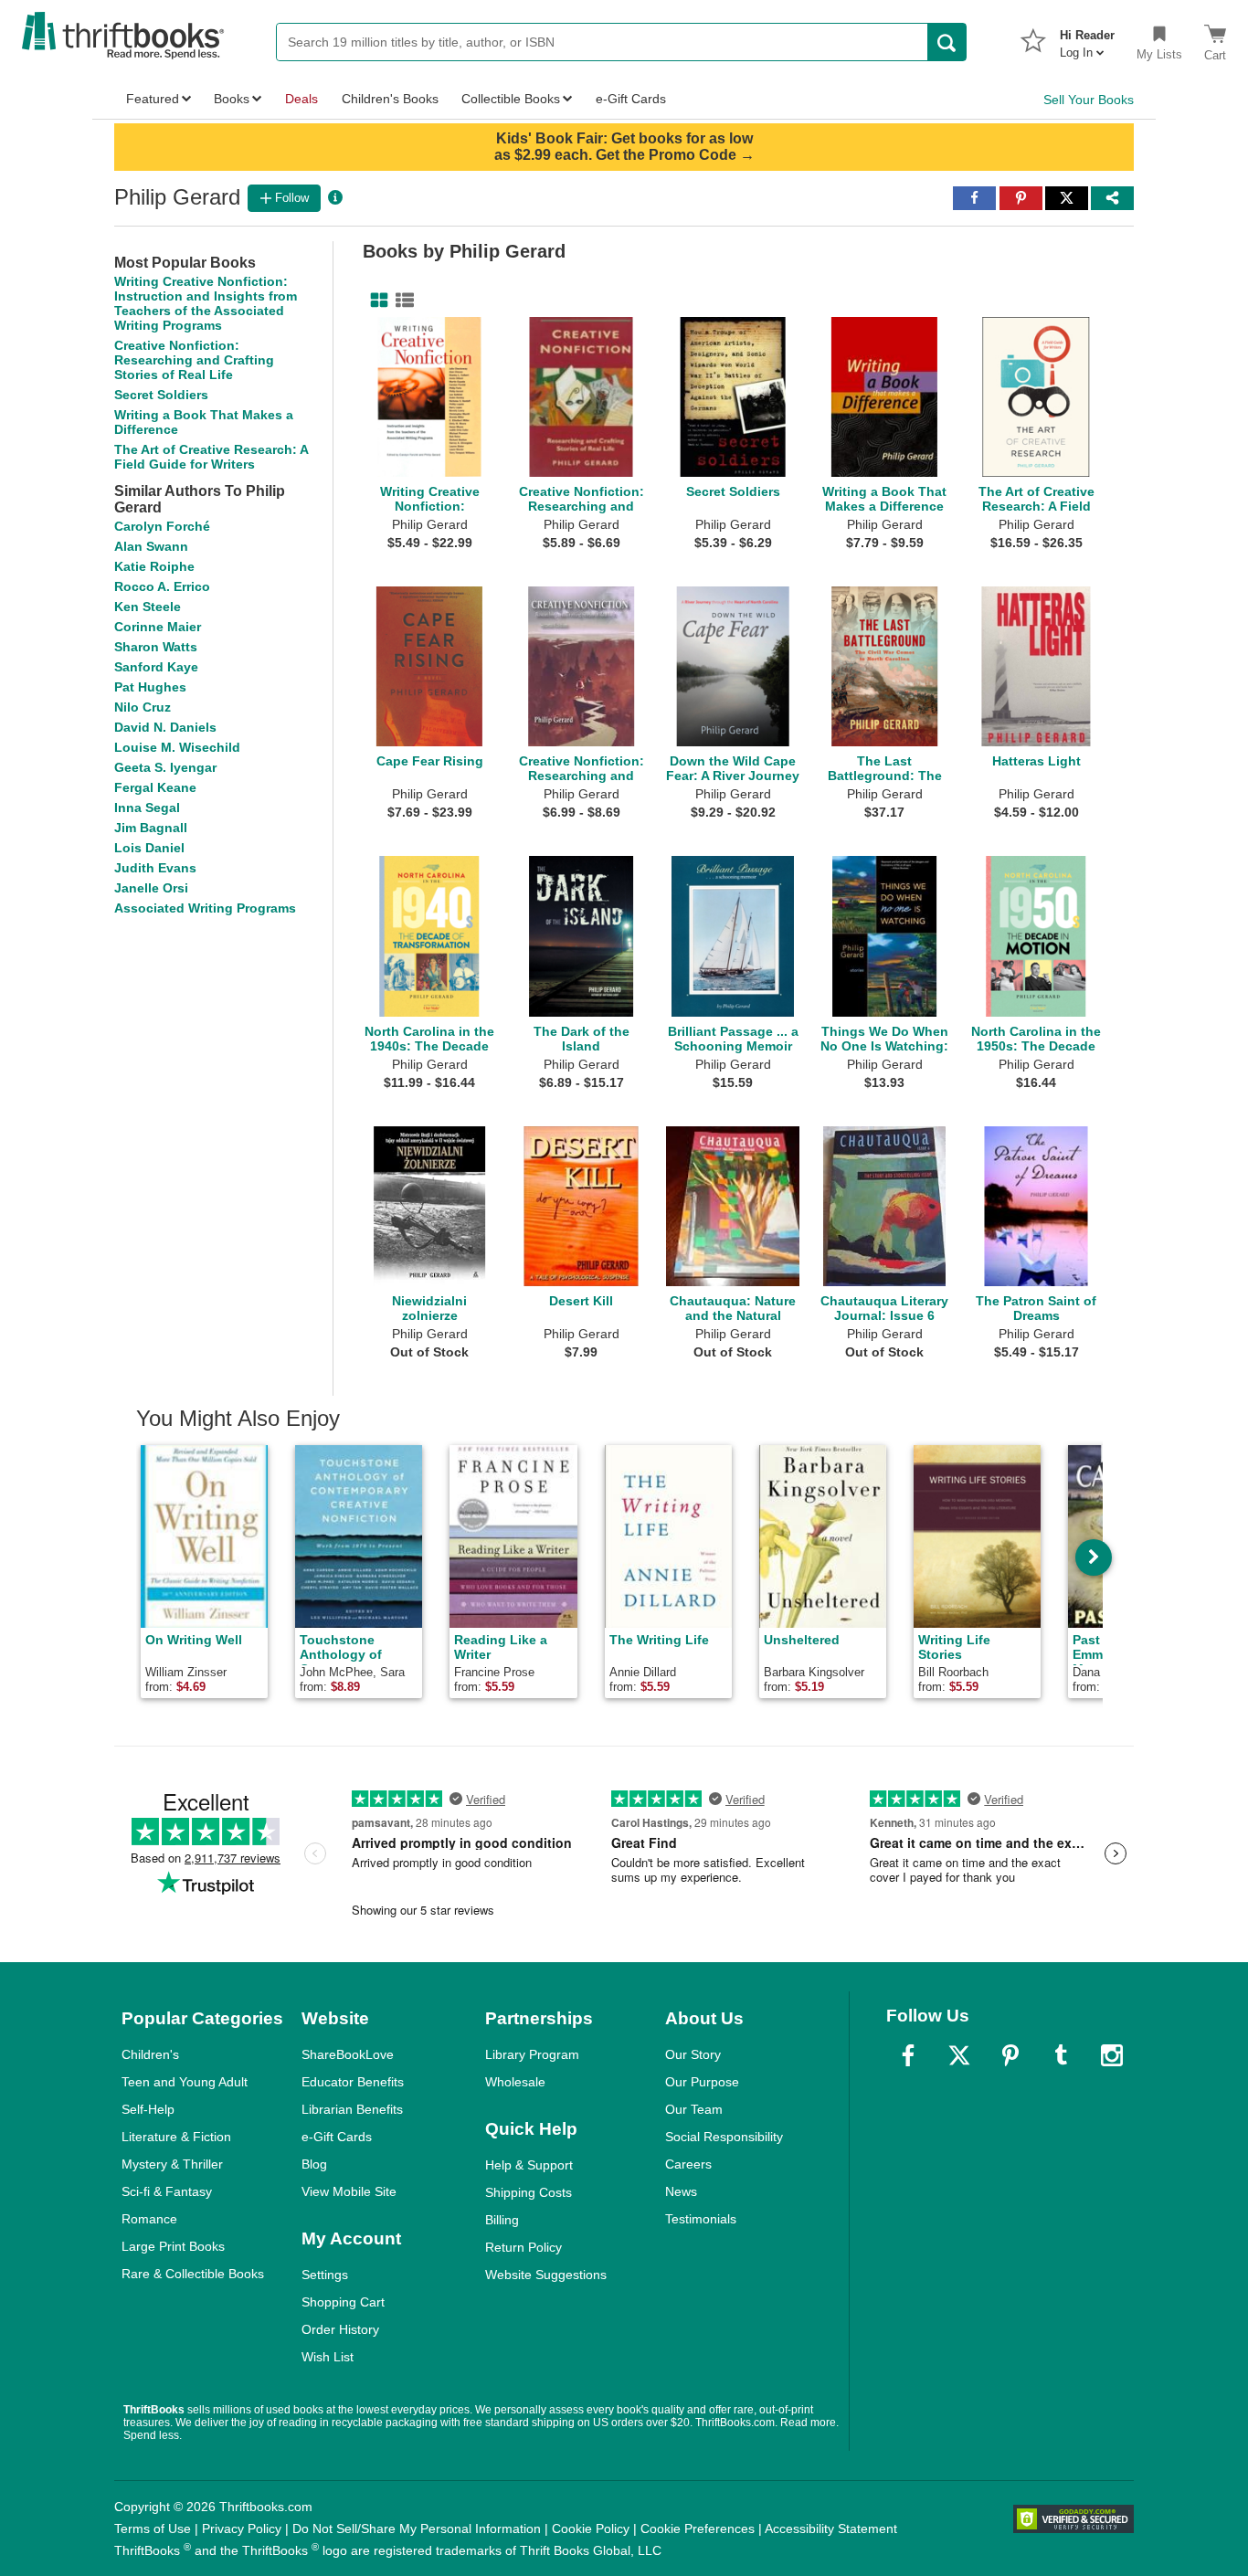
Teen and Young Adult (185, 2082)
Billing (502, 2220)
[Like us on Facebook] (908, 2055)
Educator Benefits (353, 2082)
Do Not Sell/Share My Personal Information (417, 2528)
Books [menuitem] (232, 99)
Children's (150, 2054)
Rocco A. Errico (162, 586)
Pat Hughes (150, 687)
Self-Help (148, 2109)
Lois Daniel (149, 848)
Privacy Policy (242, 2528)
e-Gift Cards (337, 2137)
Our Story (693, 2054)
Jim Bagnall (151, 828)
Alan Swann (151, 546)
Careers (688, 2164)
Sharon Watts (156, 647)
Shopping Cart (343, 2302)
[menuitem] (1087, 38)
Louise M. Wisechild (177, 747)
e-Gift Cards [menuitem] (631, 99)
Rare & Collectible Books (193, 2274)
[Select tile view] (401, 301)
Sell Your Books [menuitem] (1089, 100)
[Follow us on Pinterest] (1010, 2055)
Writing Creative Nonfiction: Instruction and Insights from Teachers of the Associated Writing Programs (206, 303)
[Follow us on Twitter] (959, 2055)
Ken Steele (148, 607)
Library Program (532, 2054)
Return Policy (524, 2247)
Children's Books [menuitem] (390, 99)
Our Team (694, 2109)
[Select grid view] (375, 301)
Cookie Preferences (698, 2528)
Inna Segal (147, 808)
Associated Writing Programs (205, 908)
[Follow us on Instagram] (1112, 2055)
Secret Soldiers (161, 395)
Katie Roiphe (154, 566)
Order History (340, 2329)
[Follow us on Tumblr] (1061, 2055)
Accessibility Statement (831, 2528)
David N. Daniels (165, 727)
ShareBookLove (348, 2054)
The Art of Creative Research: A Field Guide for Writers (211, 457)
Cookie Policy (591, 2528)
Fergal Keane (155, 787)
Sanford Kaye (156, 667)
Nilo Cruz (143, 707)
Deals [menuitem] (301, 99)
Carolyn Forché (162, 526)
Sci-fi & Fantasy (167, 2191)
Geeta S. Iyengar (165, 767)
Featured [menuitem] (153, 99)
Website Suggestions (546, 2275)
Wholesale (515, 2082)
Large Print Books (173, 2246)
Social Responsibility (724, 2137)
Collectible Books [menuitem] (511, 99)
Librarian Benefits (352, 2109)
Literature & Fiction (176, 2137)
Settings (325, 2275)
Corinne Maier (158, 627)
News (681, 2191)
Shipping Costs (529, 2192)
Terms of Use (153, 2528)
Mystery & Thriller (172, 2164)
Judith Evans (155, 868)
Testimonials (701, 2219)
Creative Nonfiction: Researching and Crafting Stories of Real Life (194, 360)
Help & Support (529, 2165)
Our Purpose (702, 2082)
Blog (314, 2164)
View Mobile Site (349, 2191)
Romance (149, 2219)
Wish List (328, 2357)
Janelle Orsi (151, 888)
